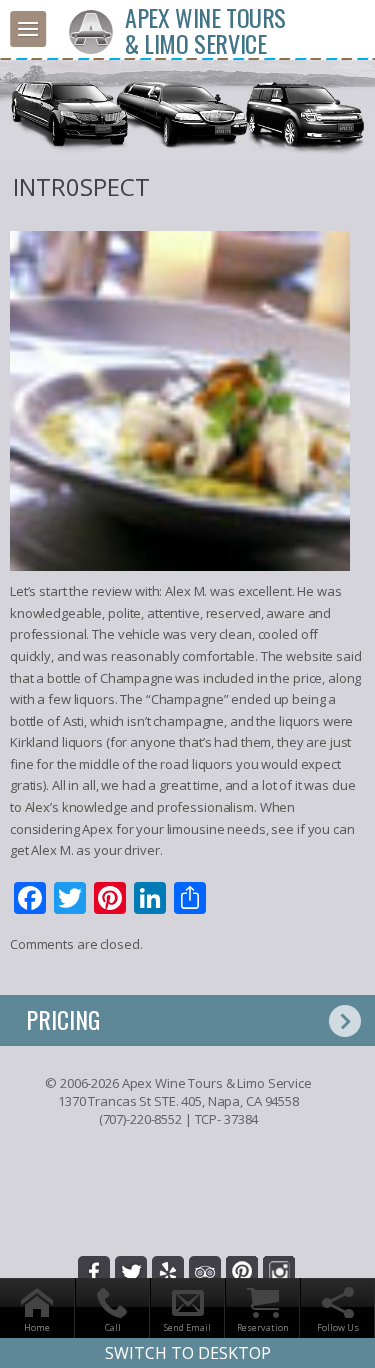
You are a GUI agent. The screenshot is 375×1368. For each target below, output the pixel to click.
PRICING (63, 1019)
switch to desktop (188, 1353)
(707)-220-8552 (140, 1119)
